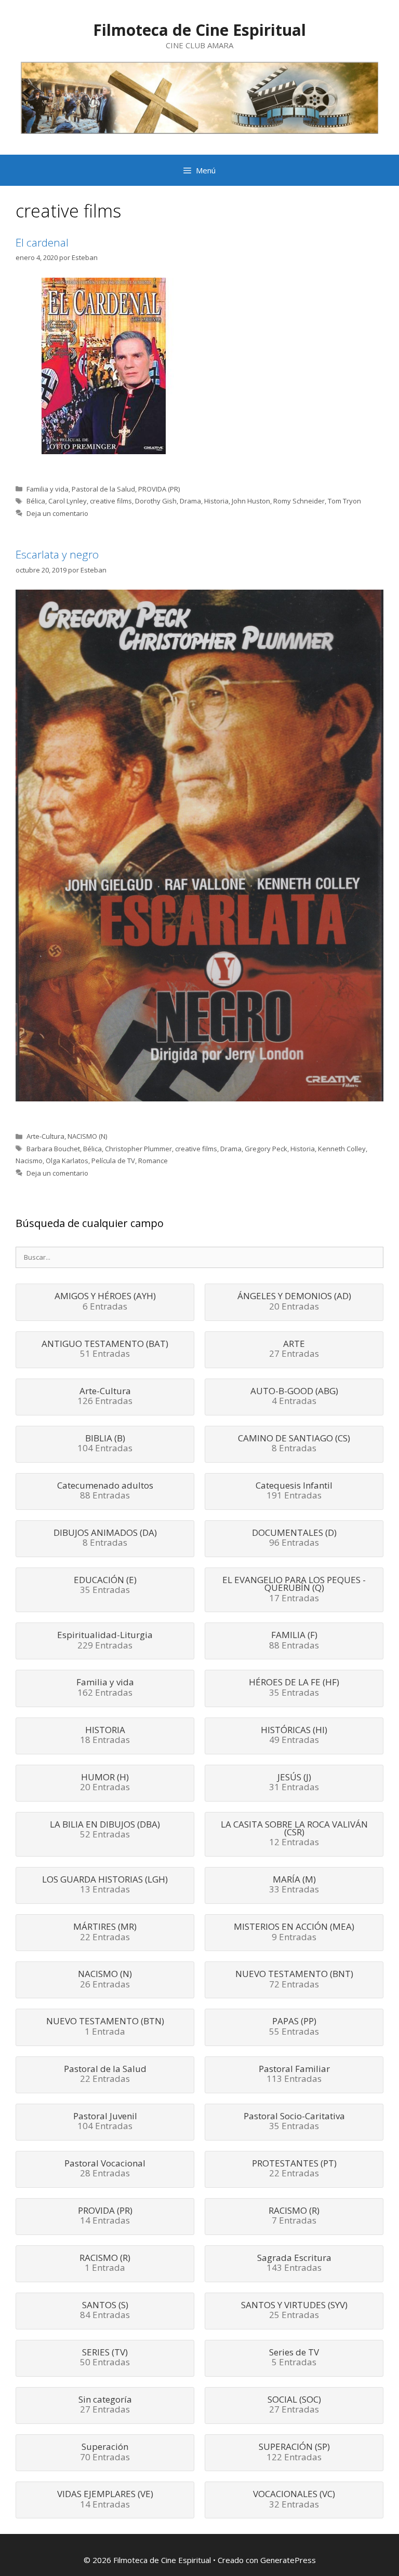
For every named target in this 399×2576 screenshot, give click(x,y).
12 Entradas (294, 1834)
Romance (153, 1161)
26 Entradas (105, 1980)
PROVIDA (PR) (159, 489)
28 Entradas (105, 2169)
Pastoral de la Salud (103, 489)
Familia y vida (48, 489)
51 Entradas (105, 1350)
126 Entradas (105, 1397)
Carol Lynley (68, 501)
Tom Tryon (344, 501)
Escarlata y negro (57, 554)
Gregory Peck (266, 1149)
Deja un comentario (57, 513)
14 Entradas (105, 2216)
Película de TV (113, 1161)
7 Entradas (294, 2216)
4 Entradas (294, 1397)
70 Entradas (105, 2452)
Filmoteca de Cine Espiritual (199, 30)
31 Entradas (294, 1783)
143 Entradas (294, 2264)
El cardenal (42, 242)
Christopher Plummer (138, 1149)
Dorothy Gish (156, 501)
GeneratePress (288, 2560)
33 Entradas (294, 1885)
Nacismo (29, 1161)
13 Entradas (105, 1885)
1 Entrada (105, 2027)
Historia (216, 501)
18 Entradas (105, 1736)
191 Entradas (294, 1491)
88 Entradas (105, 1491)
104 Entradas (105, 1444)
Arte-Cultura (45, 1136)
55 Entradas (294, 2027)
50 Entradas (105, 2358)
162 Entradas (105, 1688)
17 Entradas (294, 1590)
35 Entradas (105, 1586)
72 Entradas (294, 1980)
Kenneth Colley (342, 1149)
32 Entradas (294, 2500)
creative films (111, 501)
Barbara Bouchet (53, 1149)
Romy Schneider (299, 501)
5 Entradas (294, 2358)
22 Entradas (105, 1932)
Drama (190, 501)
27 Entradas (294, 1350)
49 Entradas (294, 1736)
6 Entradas (105, 1302)
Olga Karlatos (67, 1161)
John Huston (251, 501)
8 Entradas (294, 1444)
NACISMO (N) (87, 1136)
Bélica (36, 501)
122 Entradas (294, 2452)
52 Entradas (105, 1830)
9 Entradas (294, 1932)
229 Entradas (105, 1641)
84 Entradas (105, 2311)
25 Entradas (294, 2311)
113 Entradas (294, 2075)
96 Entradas (294, 1538)
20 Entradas (294, 1302)
